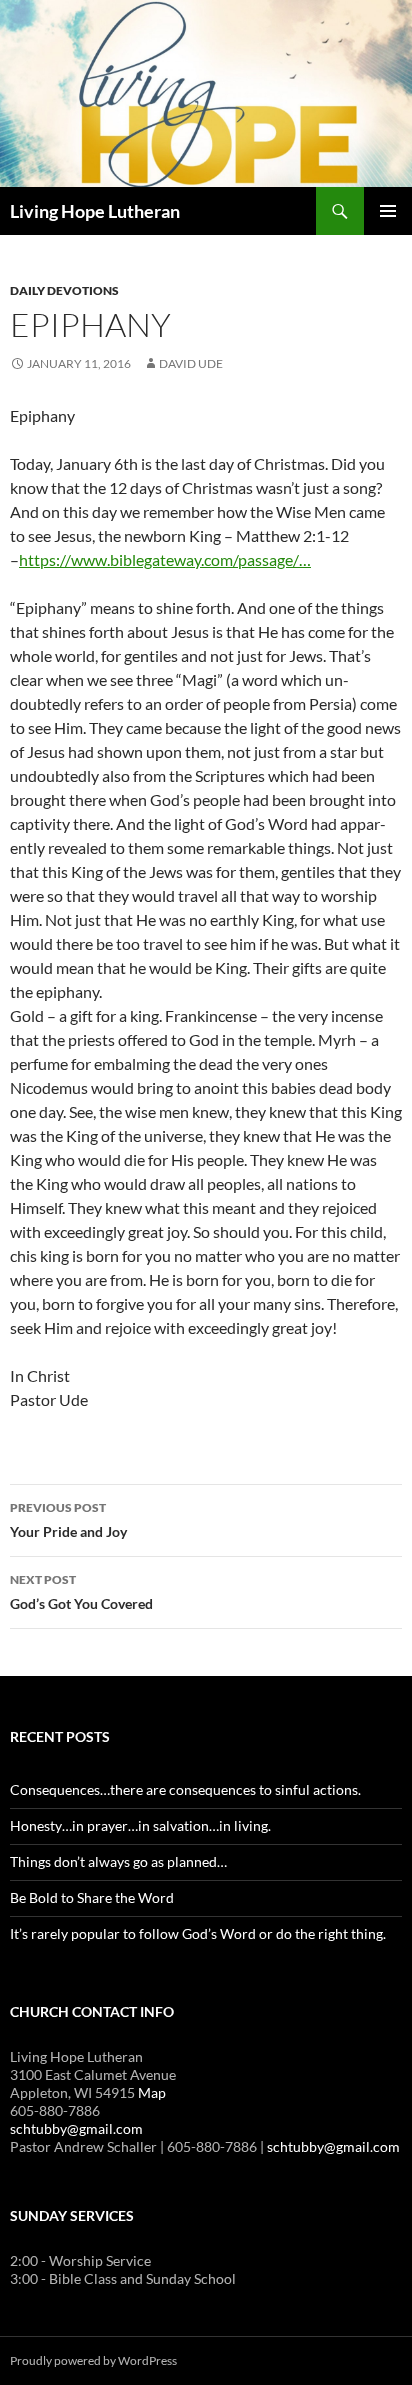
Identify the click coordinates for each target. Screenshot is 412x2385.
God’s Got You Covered (81, 1592)
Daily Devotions (64, 290)
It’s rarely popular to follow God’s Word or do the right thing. (198, 1933)
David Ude (191, 363)
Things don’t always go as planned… (118, 1861)
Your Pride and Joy (68, 1520)
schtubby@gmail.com (76, 2128)
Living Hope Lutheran (95, 211)
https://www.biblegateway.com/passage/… (165, 559)
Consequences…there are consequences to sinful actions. (185, 1789)
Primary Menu (388, 211)
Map (152, 2092)
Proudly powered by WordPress (93, 2360)
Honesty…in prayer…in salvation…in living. (140, 1825)
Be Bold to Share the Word (92, 1897)
